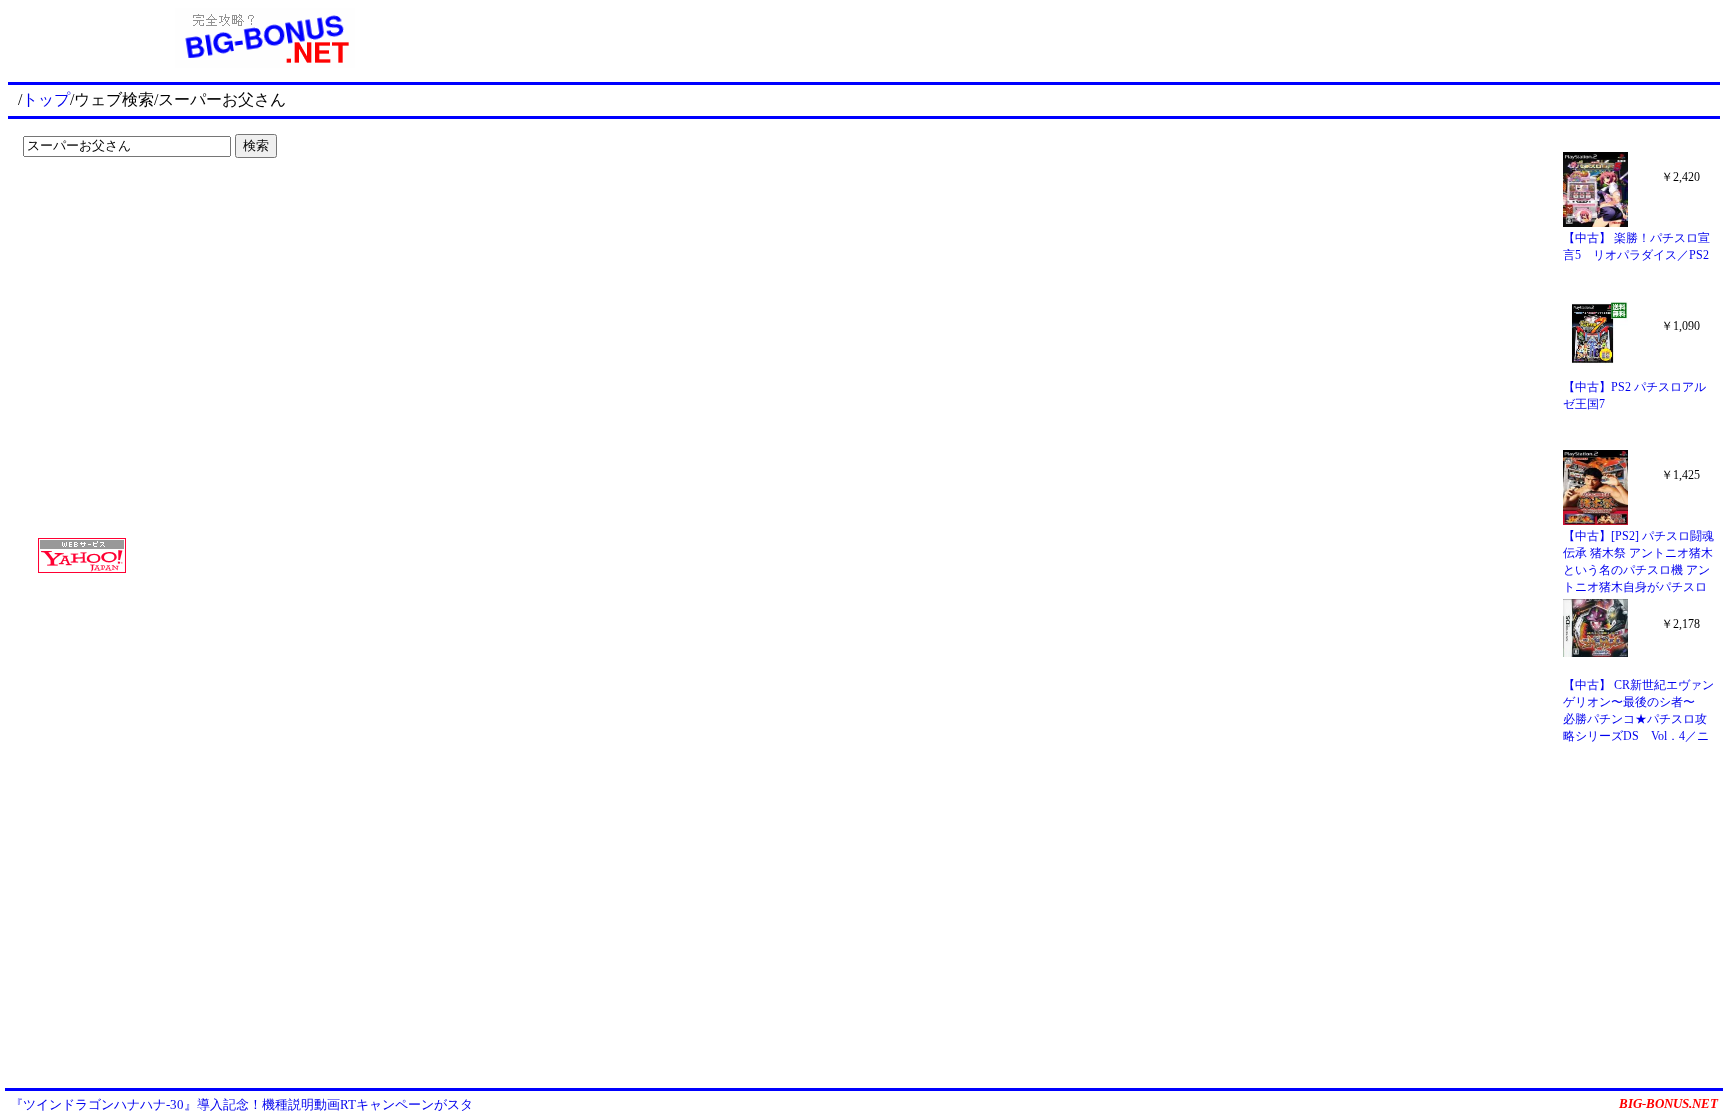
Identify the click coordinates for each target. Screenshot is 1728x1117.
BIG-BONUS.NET (1668, 1103)
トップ (46, 99)
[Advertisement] (140, 206)
